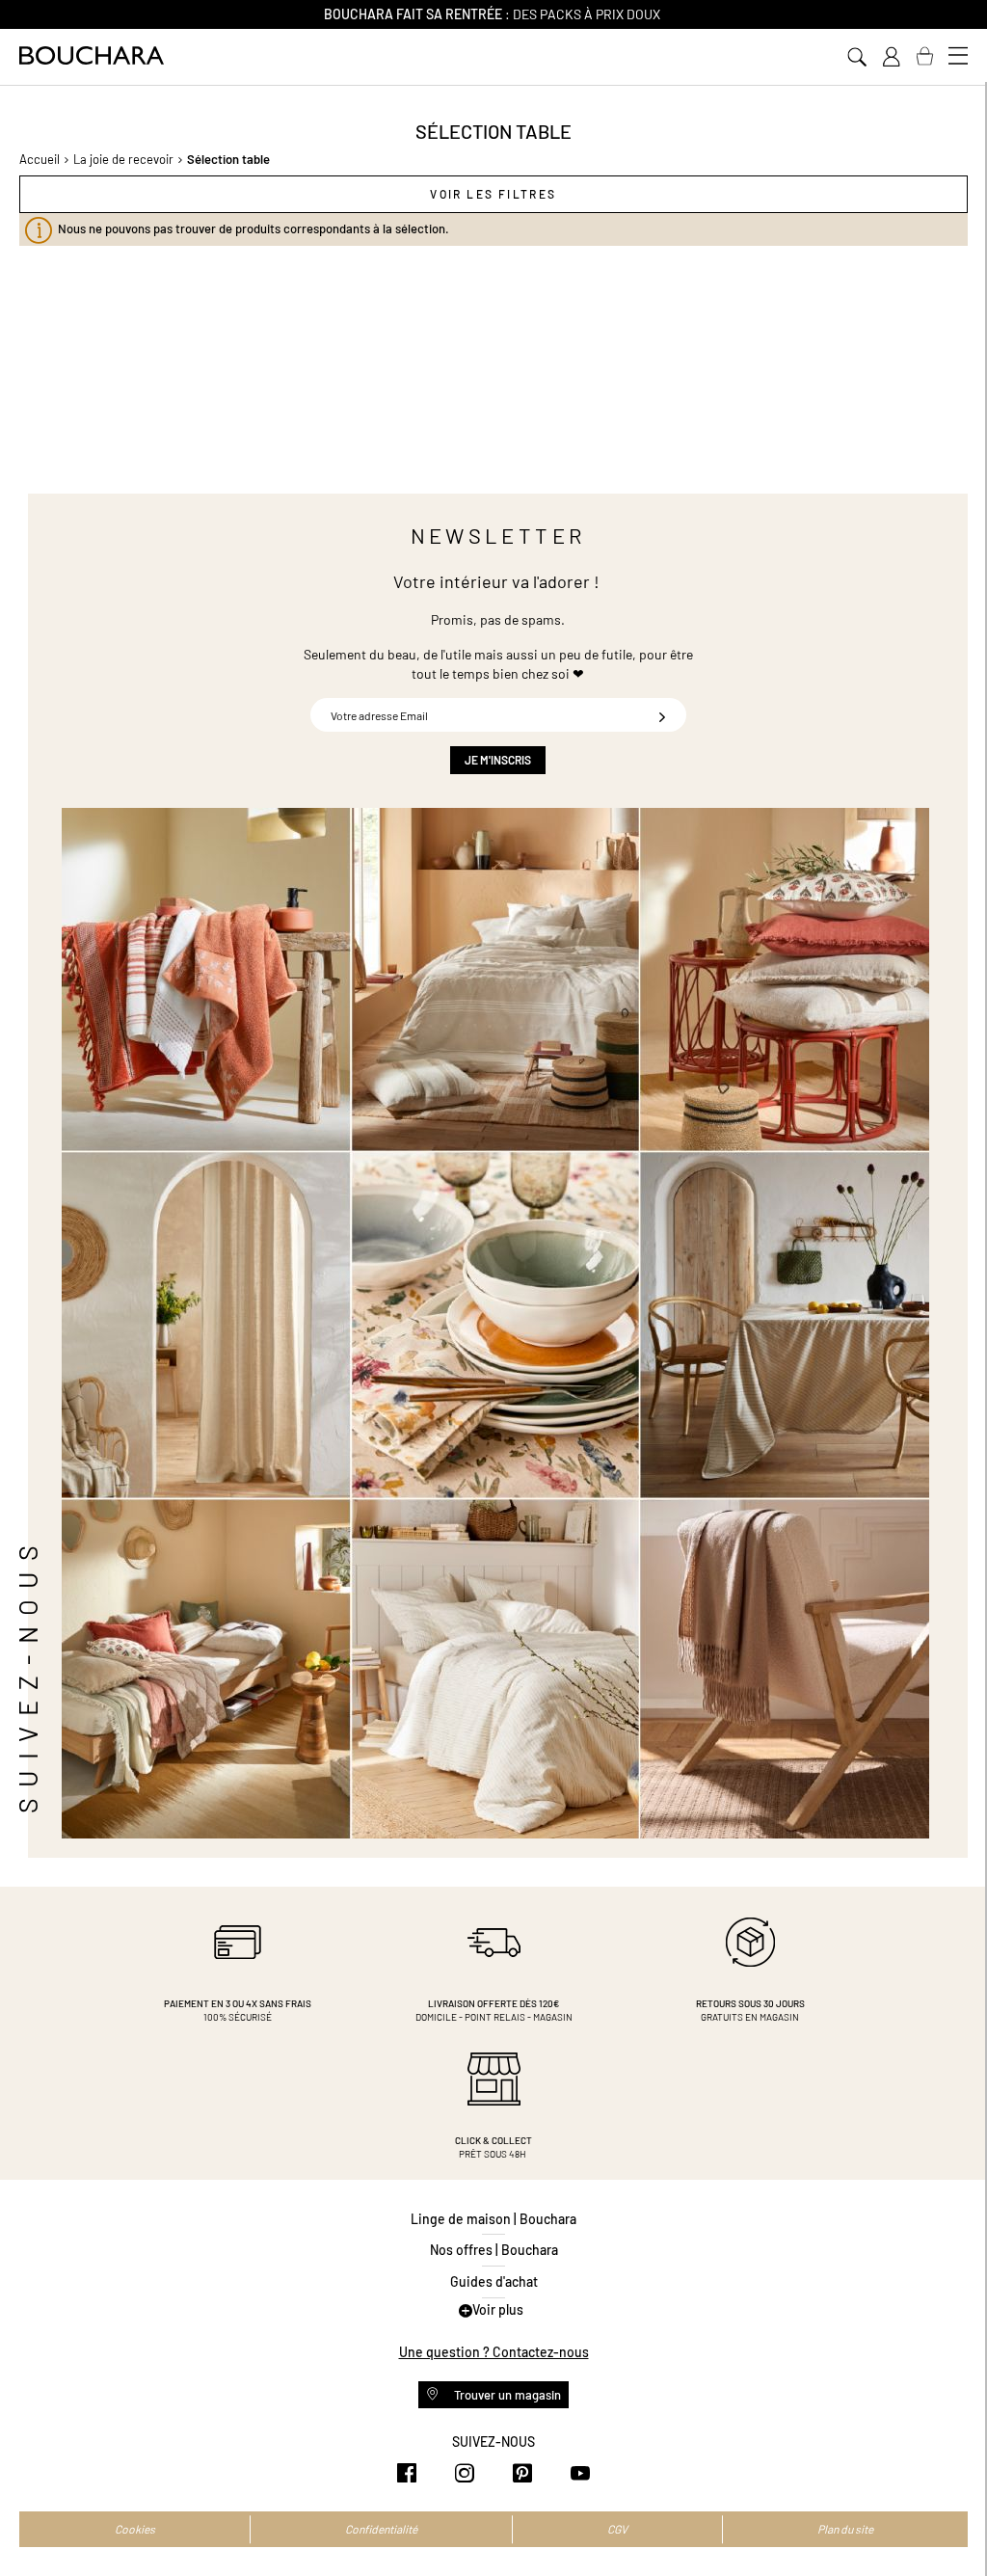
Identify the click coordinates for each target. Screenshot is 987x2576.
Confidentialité (381, 2529)
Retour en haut (953, 2523)
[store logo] (92, 55)
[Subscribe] (662, 715)
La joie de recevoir (123, 159)
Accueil (40, 159)
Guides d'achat (494, 2281)
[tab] (493, 194)
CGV (617, 2529)
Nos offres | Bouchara (494, 2250)
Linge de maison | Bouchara (493, 2219)
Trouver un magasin (506, 2395)
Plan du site (845, 2529)
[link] (891, 57)
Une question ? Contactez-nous (494, 2352)
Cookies (135, 2529)
